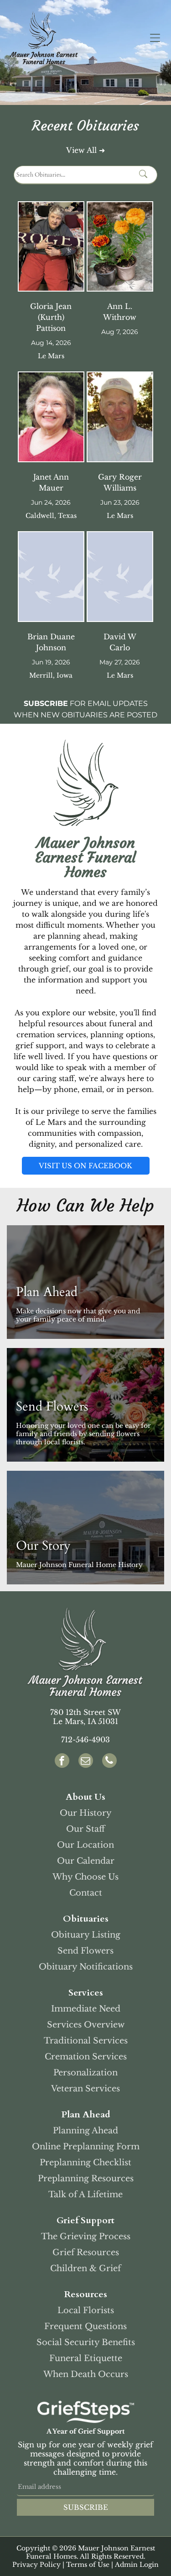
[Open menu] (155, 38)
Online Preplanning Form (86, 2147)
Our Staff (85, 1829)
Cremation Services (86, 2057)
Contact (86, 1893)
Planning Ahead (85, 2131)
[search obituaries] (146, 175)
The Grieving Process (86, 2236)
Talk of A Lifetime (85, 2195)
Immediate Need (86, 2009)
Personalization (85, 2073)
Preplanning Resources (86, 2179)
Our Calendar (86, 1861)
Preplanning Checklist (85, 2163)
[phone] (109, 1762)
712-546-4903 (85, 1740)
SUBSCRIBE (86, 2507)
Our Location (85, 1845)
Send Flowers (85, 1951)
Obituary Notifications (86, 1967)
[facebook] (62, 1762)
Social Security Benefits (86, 2342)
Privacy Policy (36, 2565)
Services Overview (86, 2025)
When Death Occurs (86, 2374)
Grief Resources (86, 2252)
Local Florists (86, 2310)
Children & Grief (85, 2268)
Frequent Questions (85, 2326)
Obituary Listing (86, 1935)
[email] (86, 1762)
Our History (86, 1813)
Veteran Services (85, 2089)
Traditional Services (86, 2041)
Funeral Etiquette (86, 2358)
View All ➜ (85, 150)
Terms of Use (88, 2565)
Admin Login (137, 2565)
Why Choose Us (85, 1877)
